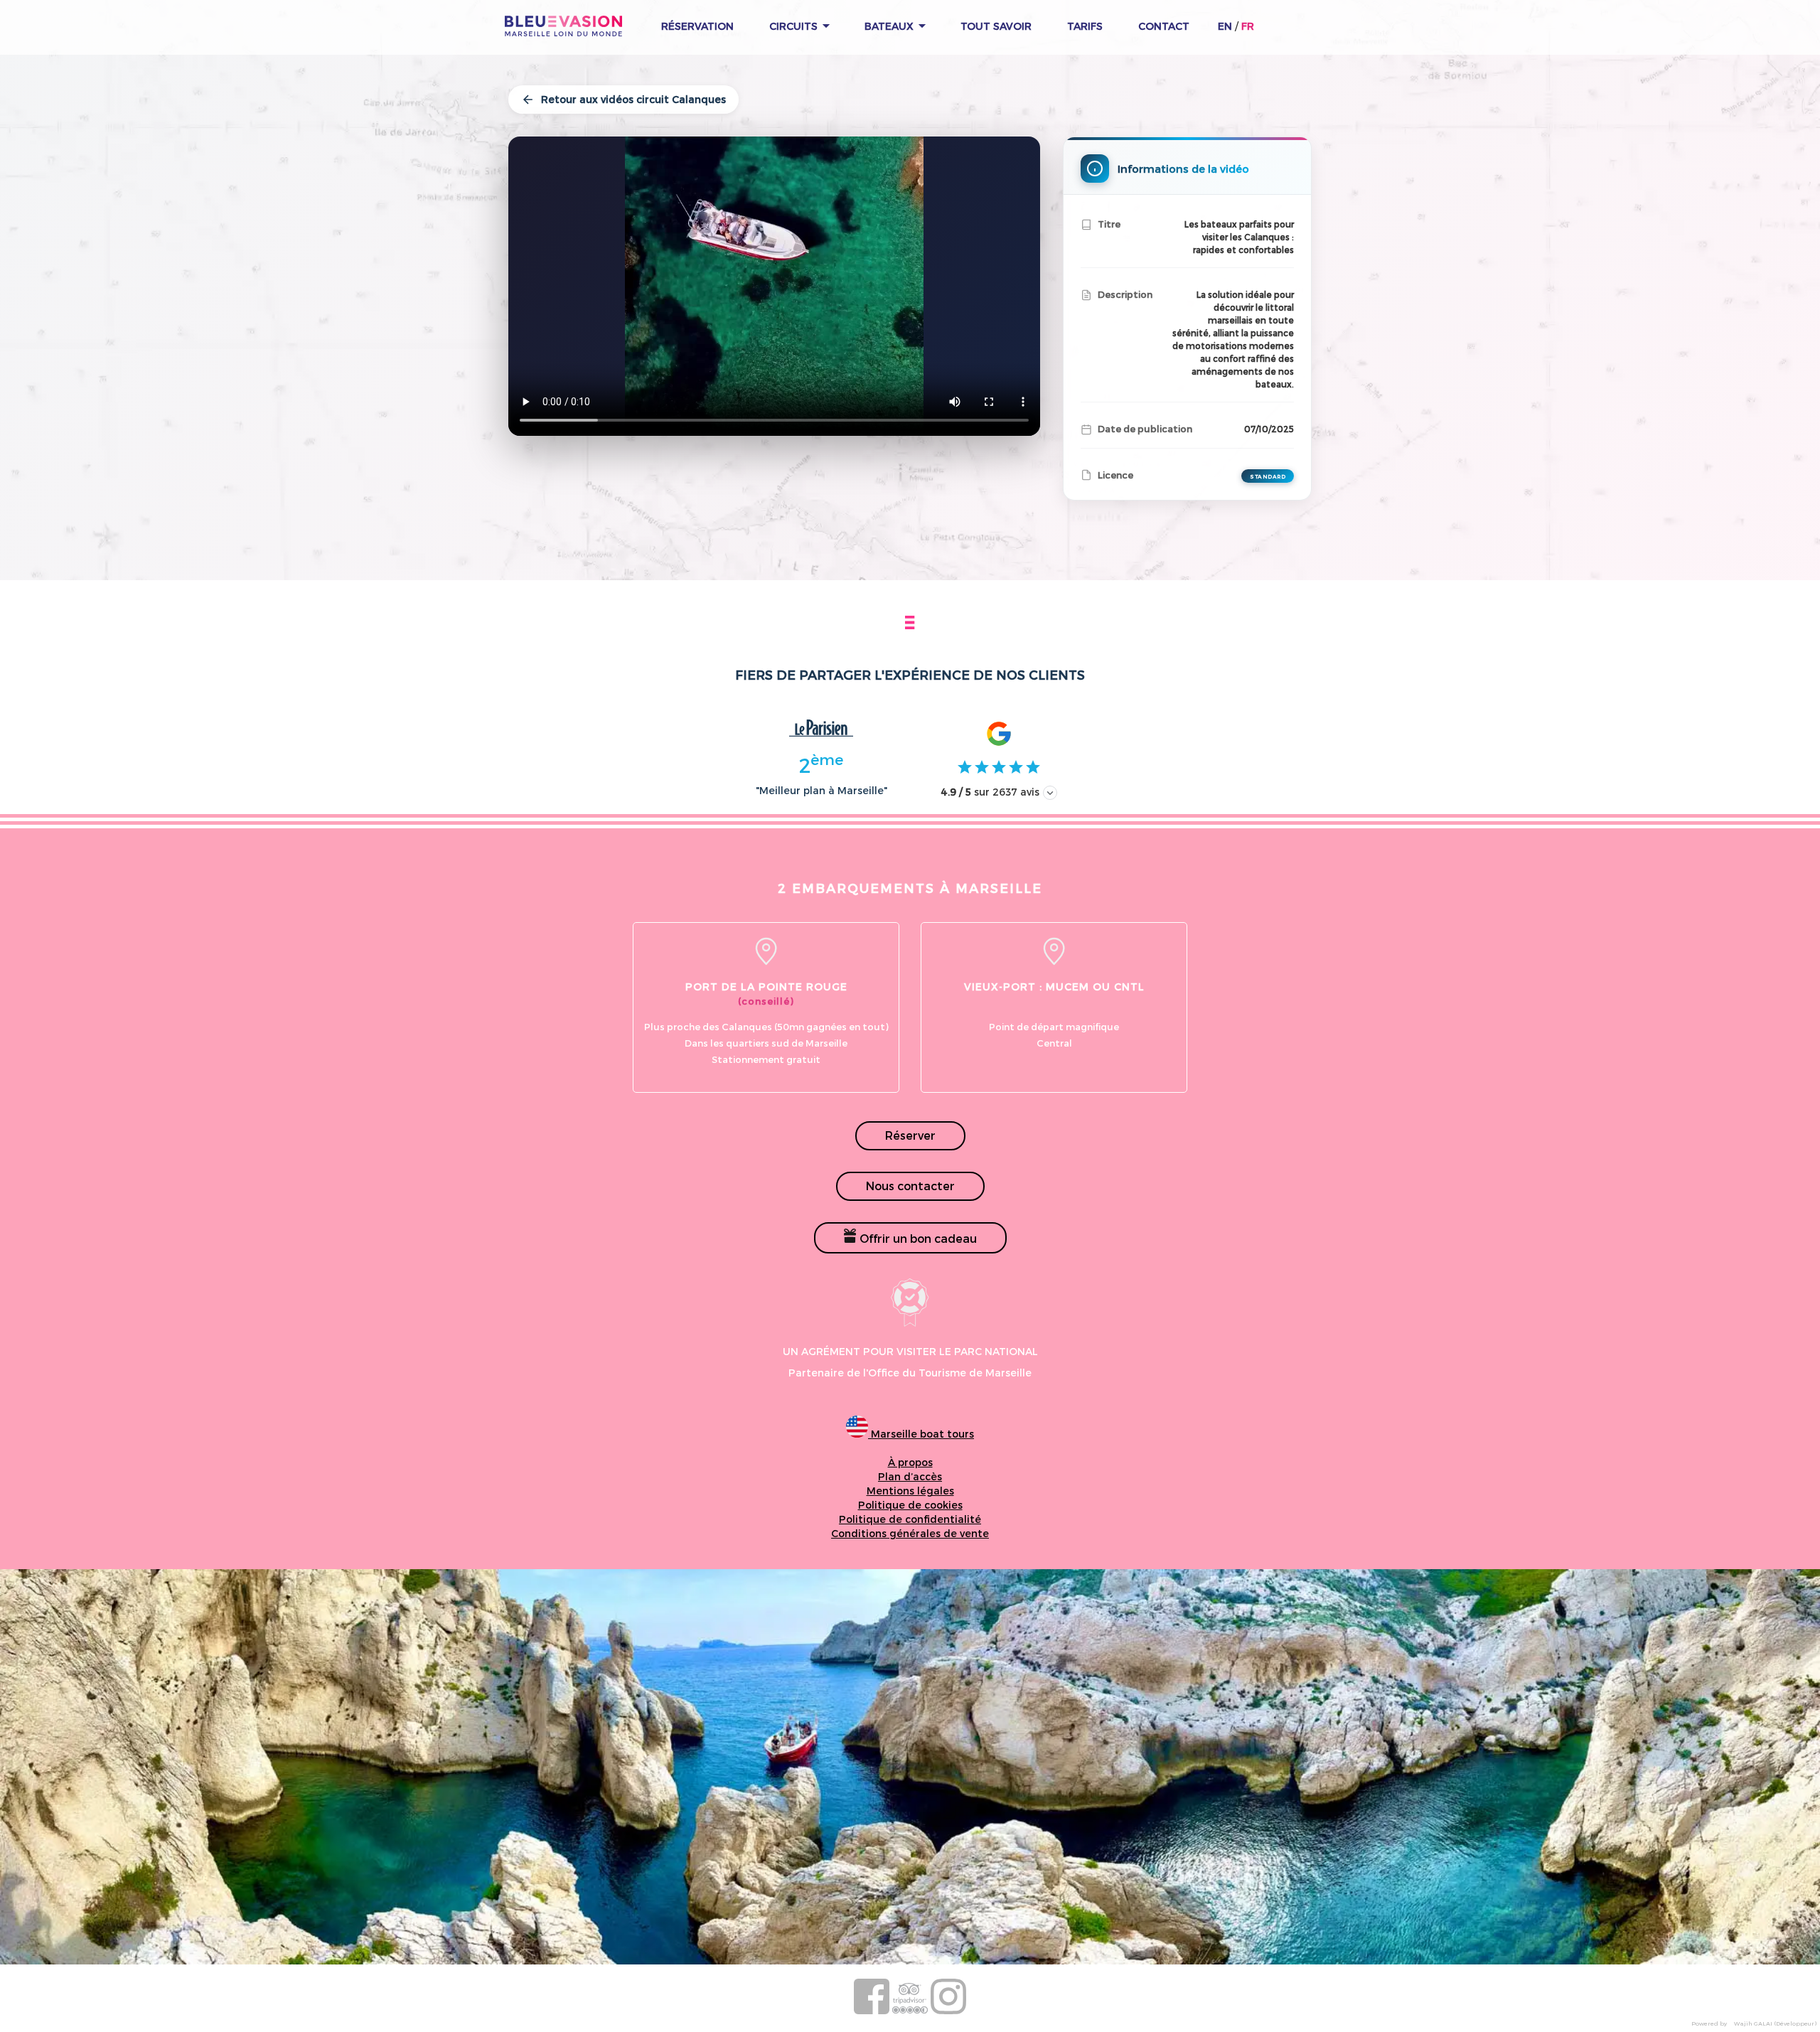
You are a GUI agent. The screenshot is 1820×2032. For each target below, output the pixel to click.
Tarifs (1085, 26)
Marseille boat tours (921, 1434)
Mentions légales (910, 1491)
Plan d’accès (910, 1476)
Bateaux (890, 26)
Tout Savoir (996, 26)
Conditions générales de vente (910, 1533)
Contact (1164, 26)
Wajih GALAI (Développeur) (1775, 2023)
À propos (910, 1462)
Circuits (795, 26)
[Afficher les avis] (1050, 793)
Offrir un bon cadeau (917, 1238)
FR (1248, 26)
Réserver (910, 1135)
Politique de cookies (910, 1505)
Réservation (697, 26)
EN (1225, 26)
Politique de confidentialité (910, 1519)
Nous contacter (910, 1186)
